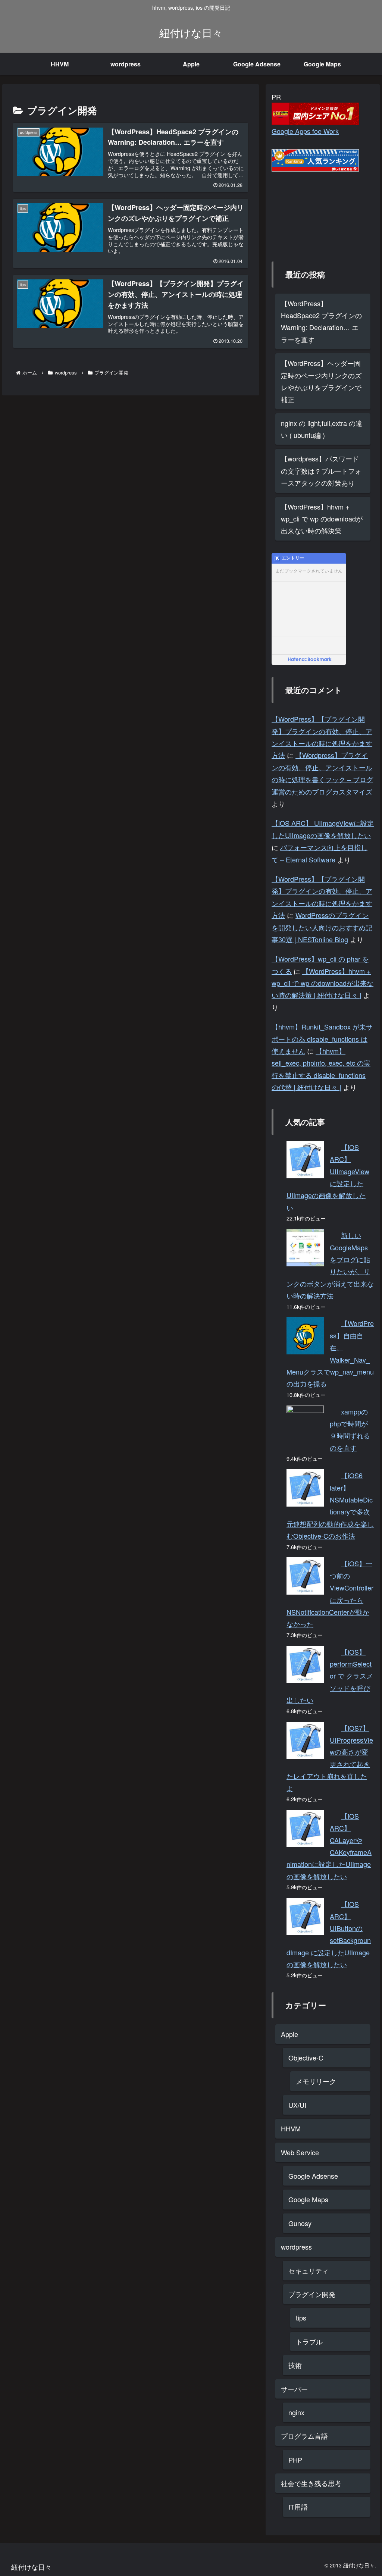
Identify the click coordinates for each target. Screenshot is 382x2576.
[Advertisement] (309, 209)
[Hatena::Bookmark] (310, 660)
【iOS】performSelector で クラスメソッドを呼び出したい (330, 1676)
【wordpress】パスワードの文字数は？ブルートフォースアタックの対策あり (321, 471)
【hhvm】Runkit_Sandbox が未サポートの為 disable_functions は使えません (322, 1039)
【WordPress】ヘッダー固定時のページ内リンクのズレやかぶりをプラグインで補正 (321, 381)
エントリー (293, 558)
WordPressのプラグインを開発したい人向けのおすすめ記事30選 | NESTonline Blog (322, 927)
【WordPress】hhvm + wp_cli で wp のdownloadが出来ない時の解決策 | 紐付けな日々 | (322, 983)
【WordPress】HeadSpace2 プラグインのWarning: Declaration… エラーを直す (321, 321)
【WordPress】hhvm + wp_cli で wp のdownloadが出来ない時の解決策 (322, 519)
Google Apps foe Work (305, 131)
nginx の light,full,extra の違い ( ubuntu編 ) (322, 429)
